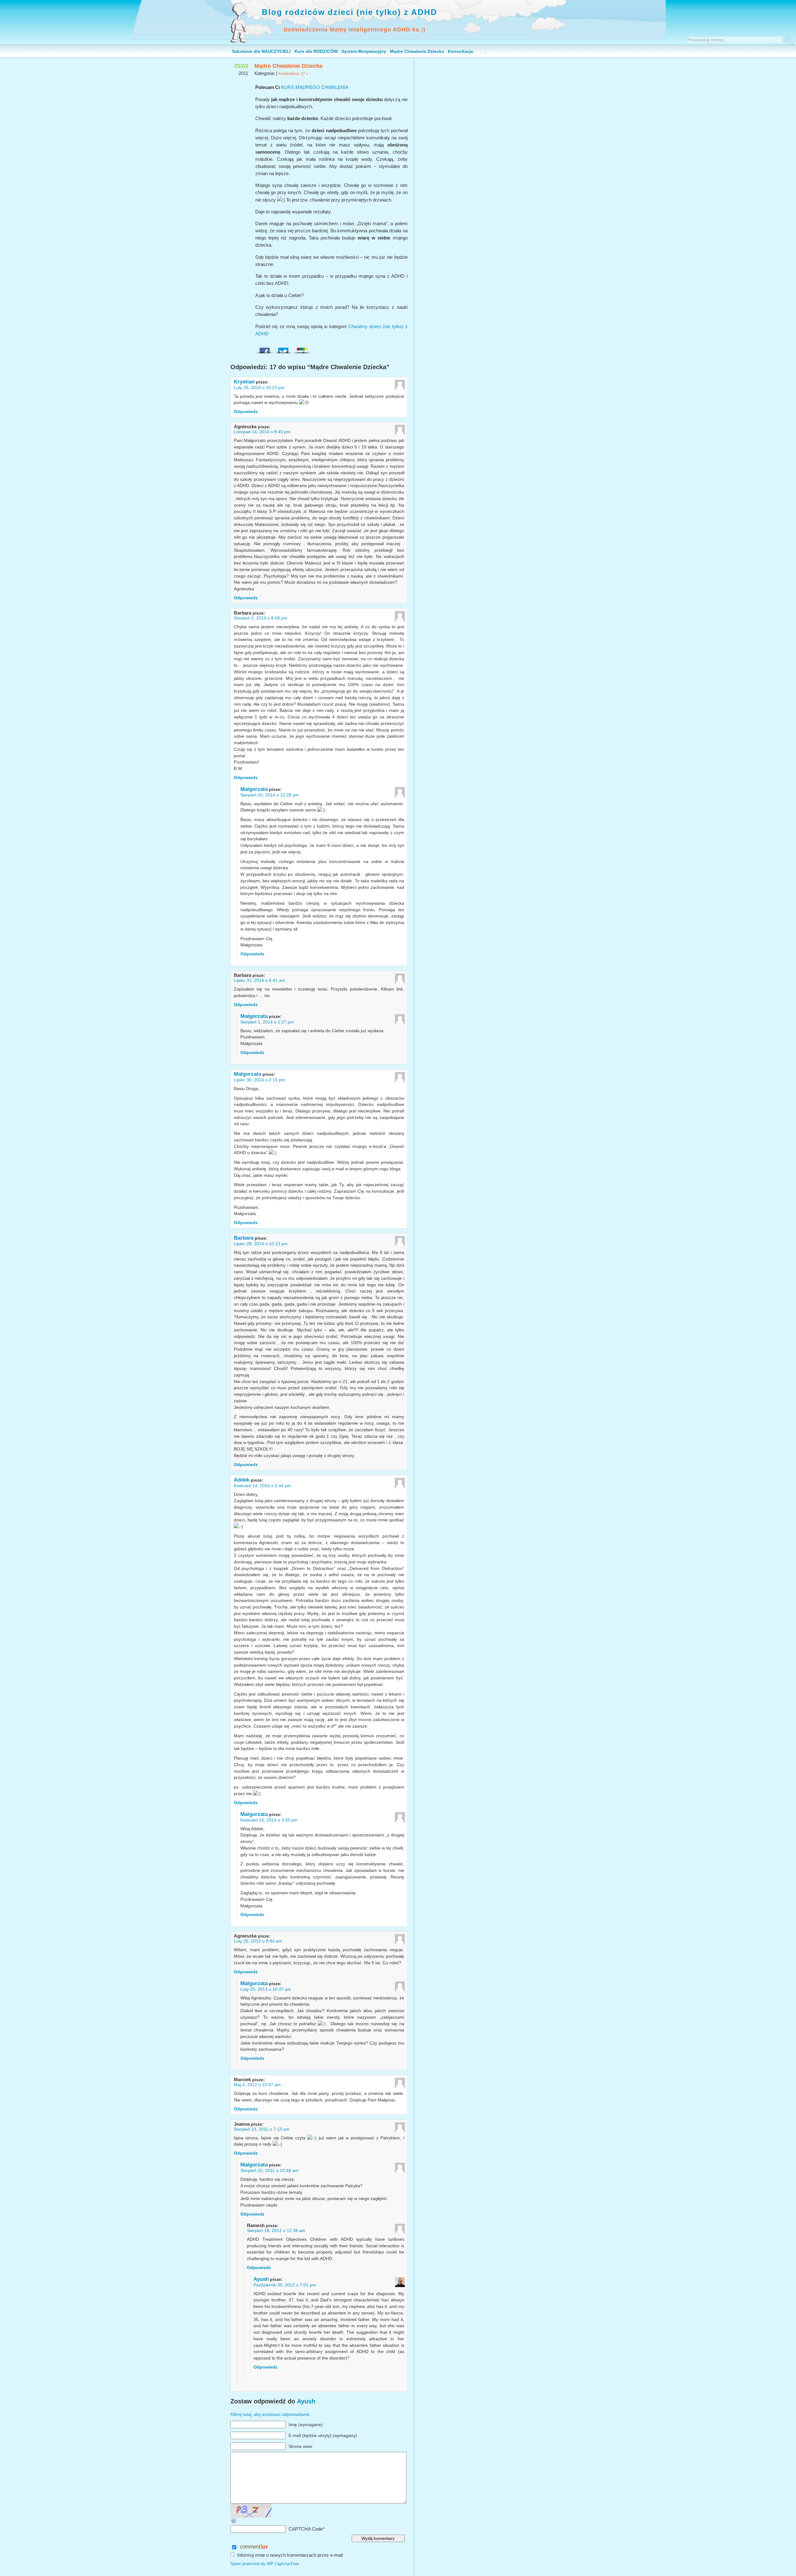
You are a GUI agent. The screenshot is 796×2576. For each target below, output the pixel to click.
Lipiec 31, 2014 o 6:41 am (259, 980)
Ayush (261, 2279)
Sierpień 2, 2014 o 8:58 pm (261, 618)
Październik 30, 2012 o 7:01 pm (285, 2285)
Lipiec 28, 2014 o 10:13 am (261, 1244)
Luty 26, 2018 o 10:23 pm (259, 388)
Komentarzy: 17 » (293, 74)
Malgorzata (254, 789)
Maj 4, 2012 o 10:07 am (257, 2085)
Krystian (244, 382)
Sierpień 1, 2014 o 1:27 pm (267, 1022)
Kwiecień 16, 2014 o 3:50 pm (269, 1820)
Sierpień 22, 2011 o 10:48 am (269, 2170)
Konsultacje (460, 51)
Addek (242, 1480)
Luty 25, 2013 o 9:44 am (258, 1941)
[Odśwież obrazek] (234, 2522)
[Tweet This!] (283, 349)
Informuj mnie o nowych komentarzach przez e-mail (290, 2555)
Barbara (244, 1238)
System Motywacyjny (364, 51)
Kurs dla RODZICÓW (316, 51)
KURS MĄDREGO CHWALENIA (315, 87)
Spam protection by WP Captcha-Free (265, 2564)
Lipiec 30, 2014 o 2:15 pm (259, 1080)
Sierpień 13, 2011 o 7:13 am (262, 2129)
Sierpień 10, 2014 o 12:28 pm (270, 795)
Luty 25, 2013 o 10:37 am (266, 1989)
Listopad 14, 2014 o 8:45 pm (262, 432)
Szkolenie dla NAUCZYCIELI (261, 51)
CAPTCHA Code (306, 2529)
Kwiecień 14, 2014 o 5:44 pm (262, 1486)
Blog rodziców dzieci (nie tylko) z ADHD (349, 12)
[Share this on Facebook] (265, 349)
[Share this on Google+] (302, 349)
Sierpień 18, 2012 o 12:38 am (276, 2230)
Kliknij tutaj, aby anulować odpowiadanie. (271, 2414)
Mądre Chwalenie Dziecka (417, 51)
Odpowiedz (246, 411)
